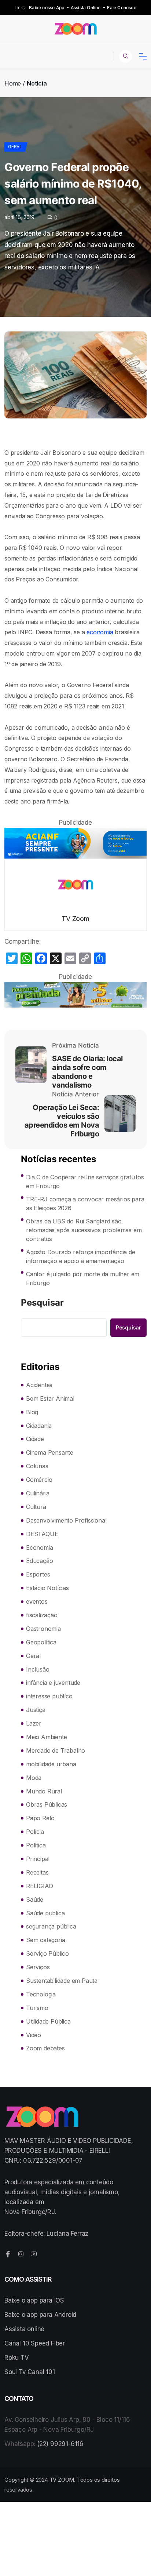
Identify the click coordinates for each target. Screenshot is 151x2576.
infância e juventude (53, 1683)
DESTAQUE (42, 1534)
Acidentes (39, 1385)
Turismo (37, 2008)
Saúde (35, 1900)
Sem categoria (45, 1940)
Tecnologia (41, 1994)
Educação (39, 1561)
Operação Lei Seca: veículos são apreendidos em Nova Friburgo (62, 1121)
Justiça (36, 1710)
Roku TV (17, 2358)
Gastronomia (43, 1629)
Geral (15, 147)
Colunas (37, 1466)
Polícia (35, 1832)
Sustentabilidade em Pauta (62, 1981)
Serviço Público (47, 1953)
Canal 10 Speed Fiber (35, 2343)
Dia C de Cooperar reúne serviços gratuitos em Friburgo (85, 1182)
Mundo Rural (44, 1791)
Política (36, 1845)
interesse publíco (49, 1696)
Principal (38, 1859)
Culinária (38, 1493)
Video (34, 2035)
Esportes (38, 1574)
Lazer (34, 1723)
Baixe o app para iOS (34, 2300)
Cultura (36, 1507)
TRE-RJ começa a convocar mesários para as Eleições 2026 (85, 1204)
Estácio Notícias (47, 1588)
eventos (37, 1601)
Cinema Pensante (50, 1452)
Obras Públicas (47, 1804)
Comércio (39, 1480)
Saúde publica (45, 1913)
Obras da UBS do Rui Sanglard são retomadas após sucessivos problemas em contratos (84, 1230)
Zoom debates (45, 2048)
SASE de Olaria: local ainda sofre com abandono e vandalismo (87, 1072)
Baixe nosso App (47, 8)
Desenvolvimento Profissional (66, 1520)
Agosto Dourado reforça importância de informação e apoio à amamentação (81, 1256)
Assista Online (86, 8)
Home (13, 83)
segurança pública (51, 1926)
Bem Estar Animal (50, 1398)
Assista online (24, 2329)
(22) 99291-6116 (60, 2444)
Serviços (38, 1967)
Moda (34, 1778)
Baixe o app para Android (40, 2315)
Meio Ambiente (46, 1737)
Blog (32, 1412)
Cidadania (39, 1426)
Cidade (35, 1439)
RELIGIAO (39, 1886)
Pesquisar (42, 1303)
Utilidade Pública (48, 2021)
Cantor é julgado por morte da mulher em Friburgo (83, 1278)
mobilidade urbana (51, 1764)
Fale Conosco (121, 8)
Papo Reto (40, 1818)
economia (100, 632)
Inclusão (38, 1669)
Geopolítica (41, 1642)
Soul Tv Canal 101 (30, 2372)
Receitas (37, 1872)
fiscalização (42, 1615)
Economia (39, 1548)
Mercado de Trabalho (56, 1750)
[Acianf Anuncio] (75, 843)
